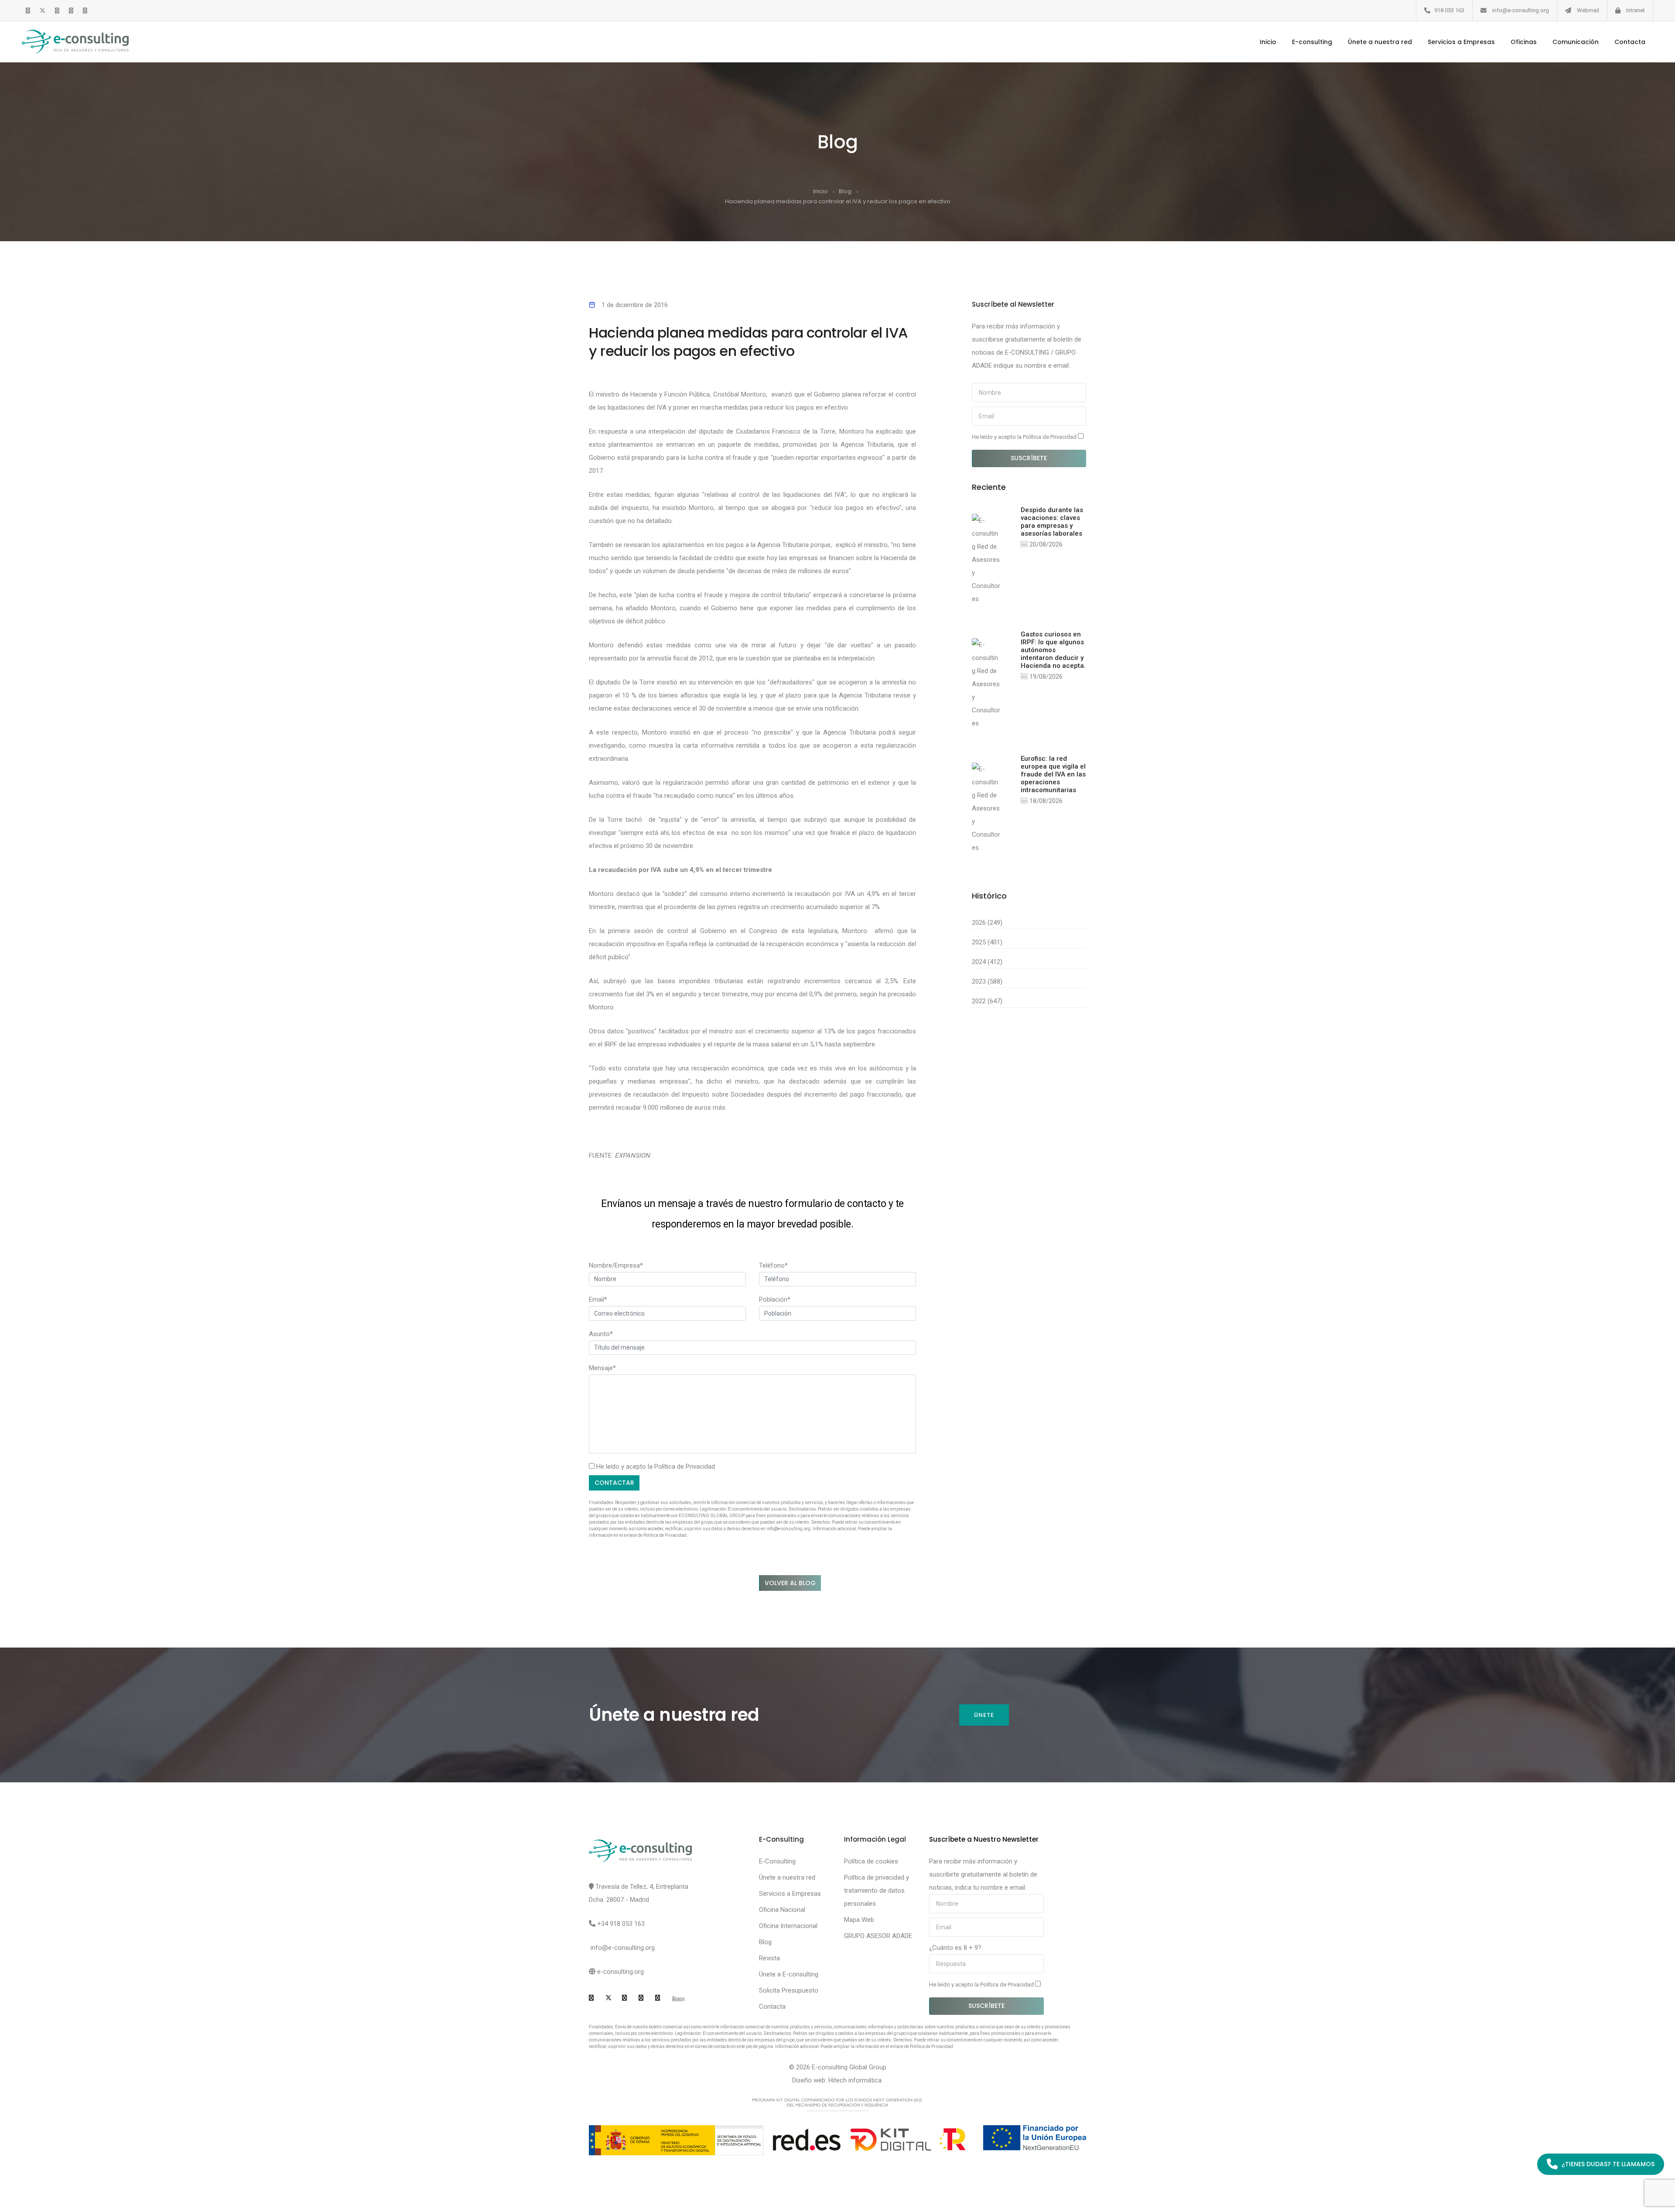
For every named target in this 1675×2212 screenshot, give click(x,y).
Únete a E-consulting (789, 1974)
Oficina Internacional (788, 1926)
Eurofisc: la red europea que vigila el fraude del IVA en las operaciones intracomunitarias (1053, 774)
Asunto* (601, 1334)
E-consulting (1312, 42)
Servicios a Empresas (1461, 42)
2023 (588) (987, 981)
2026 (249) (987, 923)
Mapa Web (859, 1920)
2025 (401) (987, 942)
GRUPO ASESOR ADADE (878, 1936)
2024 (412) (987, 962)
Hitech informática (855, 2080)
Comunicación (1576, 42)
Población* (775, 1299)
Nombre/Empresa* (616, 1265)
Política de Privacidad (685, 1467)
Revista (769, 1958)
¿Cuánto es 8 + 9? (955, 1948)
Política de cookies (871, 1861)
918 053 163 (1449, 10)
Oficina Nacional (782, 1910)
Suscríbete (1029, 458)
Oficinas (1524, 42)
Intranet (1636, 10)
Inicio (1268, 42)
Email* (598, 1299)
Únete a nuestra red (1380, 42)
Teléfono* (773, 1265)
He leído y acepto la (1025, 437)
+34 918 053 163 (621, 1924)
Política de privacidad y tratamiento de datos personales (877, 1891)
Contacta (1630, 42)
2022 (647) (987, 1001)
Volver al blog (790, 1583)
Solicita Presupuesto (789, 1990)
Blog (845, 191)
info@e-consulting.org (1521, 10)
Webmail (1588, 10)
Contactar (614, 1483)
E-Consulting (777, 1861)
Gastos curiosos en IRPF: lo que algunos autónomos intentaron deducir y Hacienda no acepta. (1053, 650)
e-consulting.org (620, 1972)
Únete (984, 1715)
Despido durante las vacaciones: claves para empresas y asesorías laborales (1052, 522)
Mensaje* (602, 1368)
